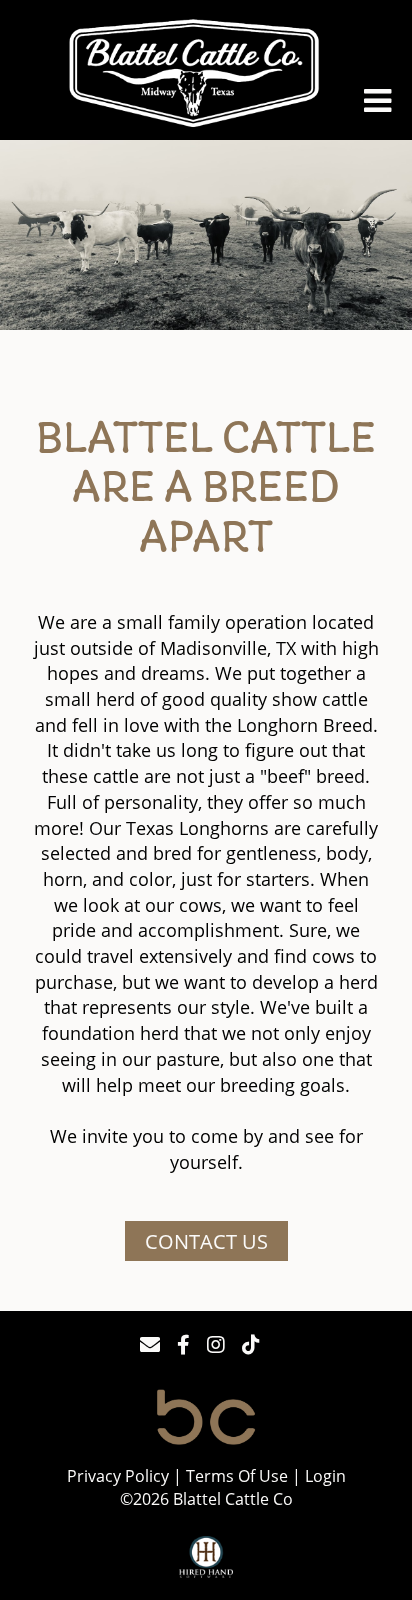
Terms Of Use (237, 1476)
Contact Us (206, 1241)
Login (325, 1476)
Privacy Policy (118, 1476)
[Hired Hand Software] (206, 1558)
